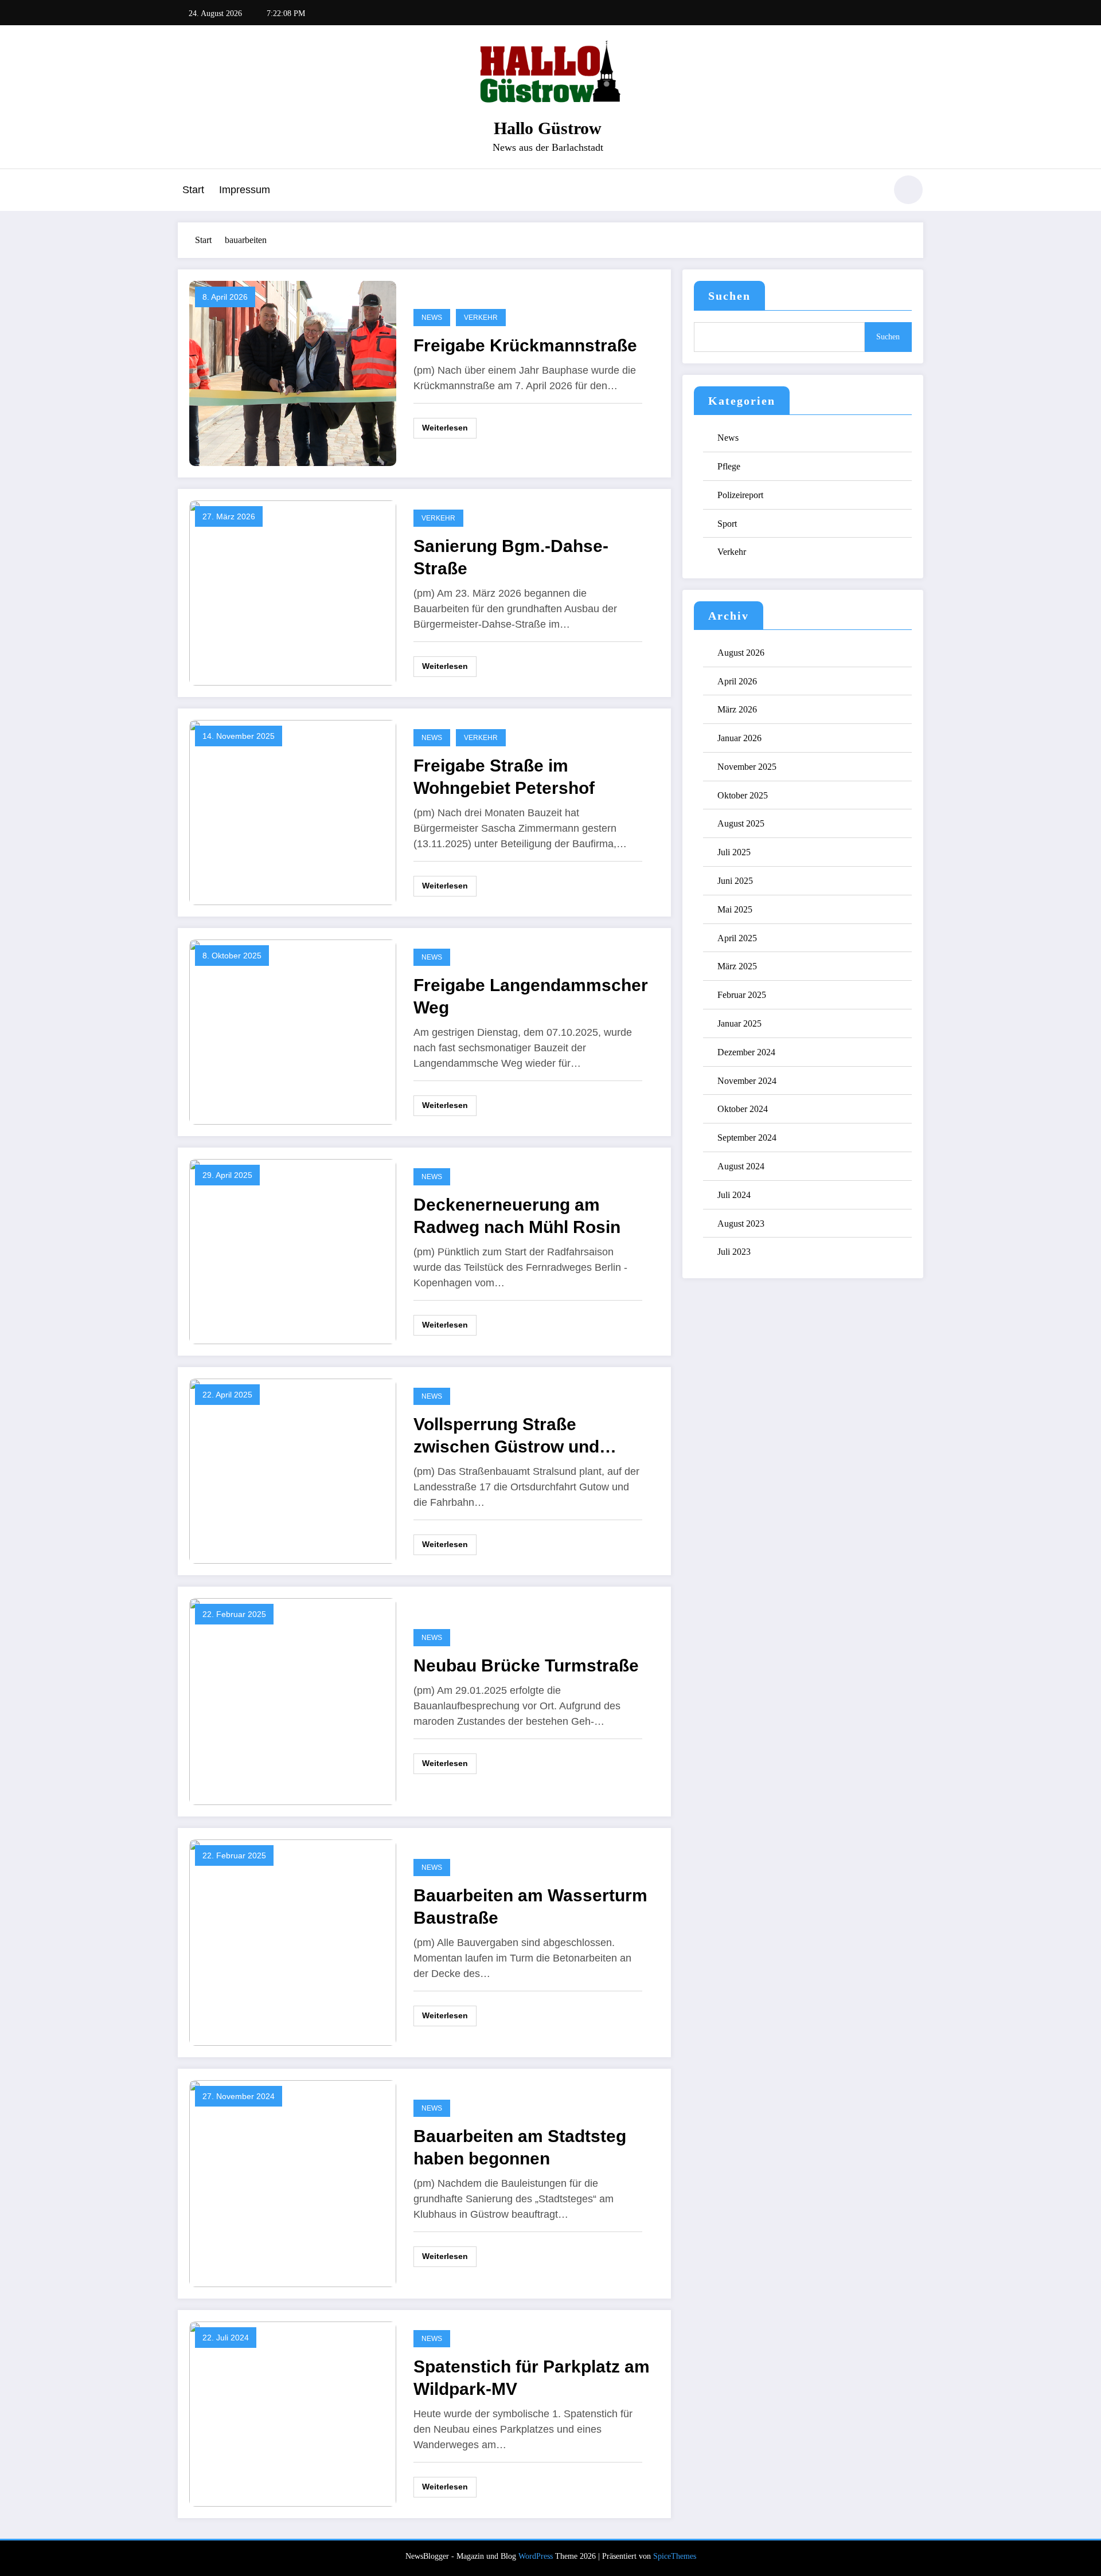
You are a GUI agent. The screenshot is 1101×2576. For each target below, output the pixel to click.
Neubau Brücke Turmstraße (526, 1665)
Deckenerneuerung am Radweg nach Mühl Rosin (517, 1216)
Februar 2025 (742, 995)
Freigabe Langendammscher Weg (531, 996)
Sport (727, 524)
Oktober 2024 (743, 1109)
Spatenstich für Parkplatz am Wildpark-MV (532, 2378)
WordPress (536, 2556)
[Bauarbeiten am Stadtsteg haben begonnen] (293, 2182)
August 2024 (741, 1166)
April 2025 (737, 938)
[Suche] (871, 191)
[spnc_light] (908, 190)
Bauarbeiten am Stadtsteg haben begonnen (520, 2147)
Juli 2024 (734, 1195)
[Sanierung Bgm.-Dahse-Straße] (293, 592)
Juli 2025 (734, 852)
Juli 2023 (734, 1252)
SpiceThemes (675, 2556)
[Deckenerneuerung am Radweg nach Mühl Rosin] (293, 1250)
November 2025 (747, 767)
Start (193, 190)
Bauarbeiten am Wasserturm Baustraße (530, 1906)
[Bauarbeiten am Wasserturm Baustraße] (293, 1941)
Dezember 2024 (746, 1052)
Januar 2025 (739, 1023)
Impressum (245, 190)
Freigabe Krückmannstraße (525, 345)
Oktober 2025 (743, 795)
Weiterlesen (445, 428)
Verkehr (481, 318)
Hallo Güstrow (548, 128)
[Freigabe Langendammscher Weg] (293, 1031)
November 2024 (747, 1081)
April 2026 (737, 681)
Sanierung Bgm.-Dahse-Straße (511, 557)
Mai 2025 (735, 909)
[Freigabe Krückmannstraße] (293, 372)
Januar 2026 (739, 738)
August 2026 (741, 653)
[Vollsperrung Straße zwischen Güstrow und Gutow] (293, 1470)
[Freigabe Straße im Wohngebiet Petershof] (293, 811)
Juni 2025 (735, 881)
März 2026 (737, 709)
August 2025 (741, 823)
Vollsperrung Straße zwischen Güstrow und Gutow (506, 1436)
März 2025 (737, 966)
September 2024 (747, 1138)
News (432, 318)
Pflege (729, 466)
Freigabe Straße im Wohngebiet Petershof (504, 777)
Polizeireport (740, 495)
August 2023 (741, 1224)
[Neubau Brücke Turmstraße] (293, 1700)
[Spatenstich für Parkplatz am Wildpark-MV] (293, 2413)
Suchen (729, 296)
